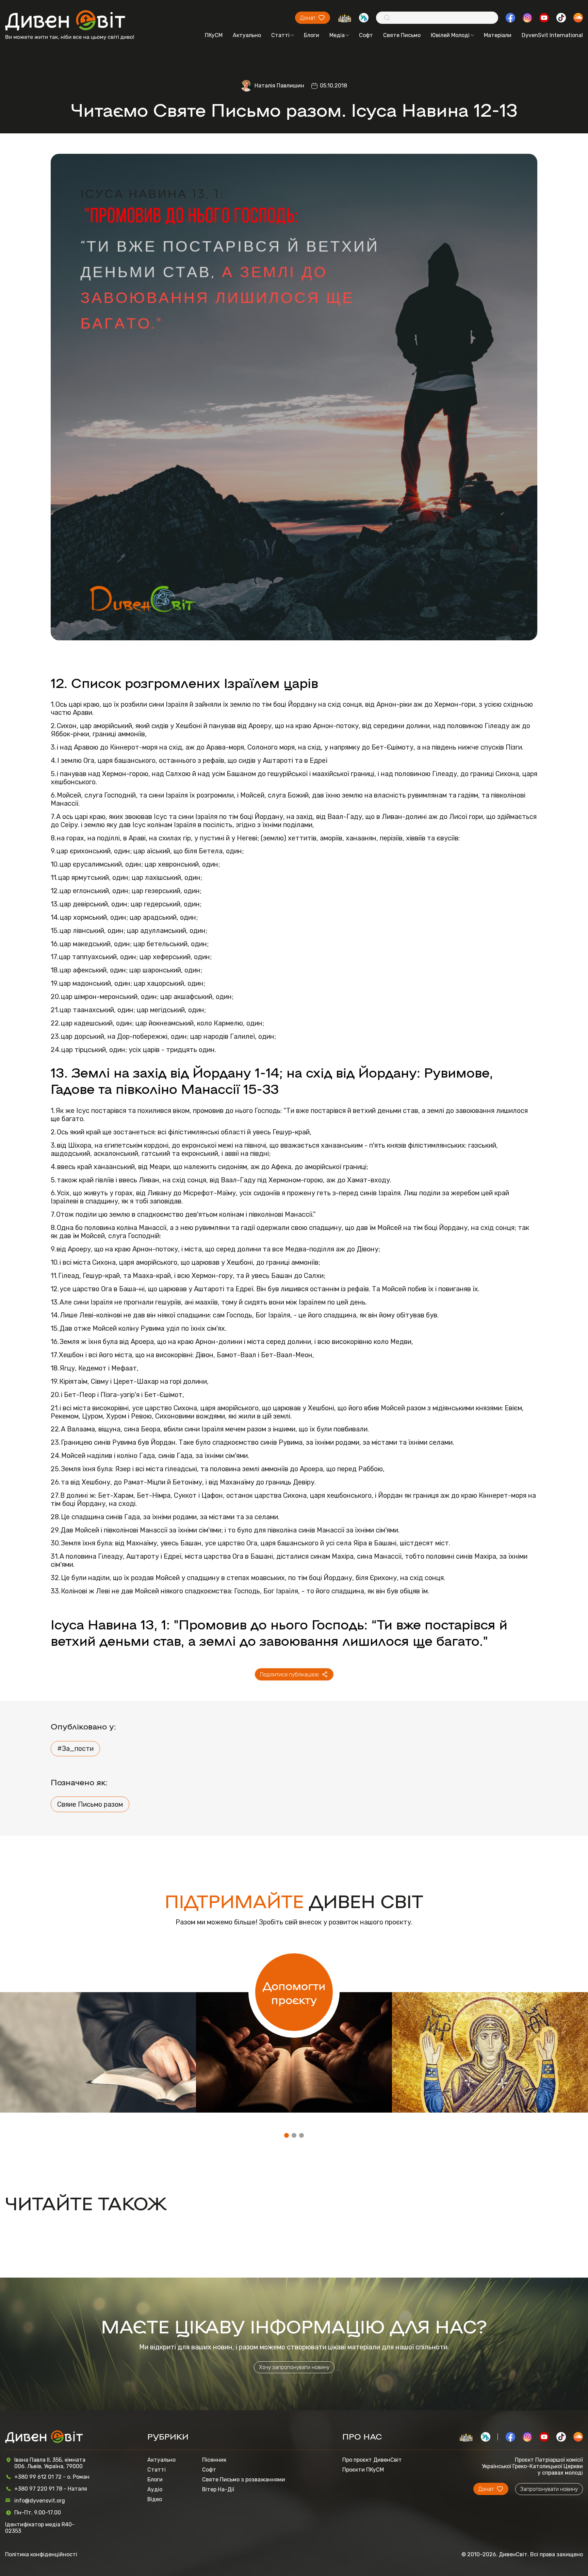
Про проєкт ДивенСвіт (372, 2460)
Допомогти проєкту (294, 1992)
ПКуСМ (214, 35)
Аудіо (155, 2489)
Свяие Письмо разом (90, 1804)
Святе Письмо (402, 35)
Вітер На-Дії (218, 2489)
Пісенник (214, 2460)
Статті (280, 35)
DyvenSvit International (552, 35)
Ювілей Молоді (450, 35)
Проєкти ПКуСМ (363, 2470)
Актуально (247, 35)
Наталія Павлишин (279, 86)
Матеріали (498, 35)
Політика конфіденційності (41, 2554)
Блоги (312, 35)
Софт (366, 35)
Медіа (337, 35)
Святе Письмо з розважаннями (244, 2480)
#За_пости (75, 1749)
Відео (155, 2499)
